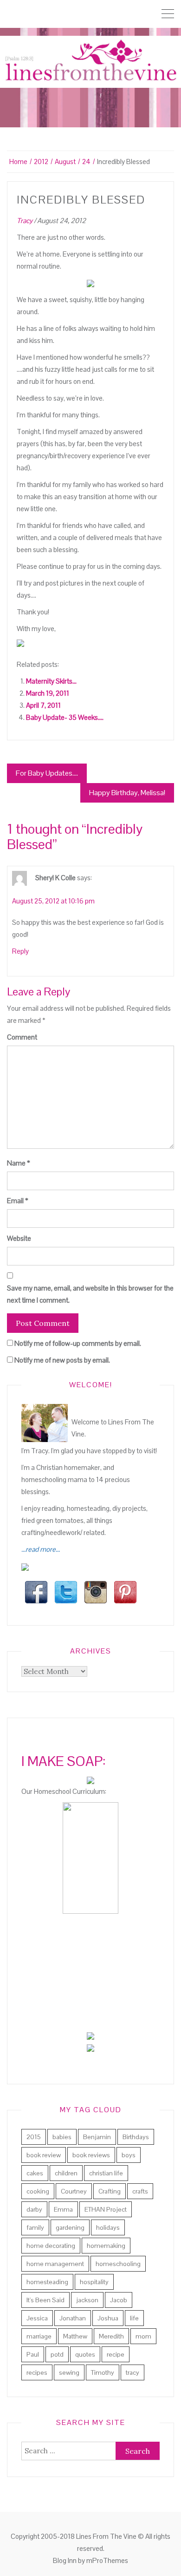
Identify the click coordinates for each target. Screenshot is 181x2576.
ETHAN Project (106, 2209)
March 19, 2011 (48, 693)
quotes (85, 2354)
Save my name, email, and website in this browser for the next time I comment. (90, 1294)
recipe (116, 2354)
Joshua (108, 2318)
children (66, 2173)
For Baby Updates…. (47, 773)
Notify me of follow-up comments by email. (78, 1343)
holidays (108, 2227)
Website (19, 1238)
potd (57, 2354)
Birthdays (136, 2137)
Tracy (25, 221)
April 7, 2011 (43, 705)
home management (55, 2264)
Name (19, 1163)
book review (44, 2155)
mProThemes (107, 2560)
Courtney (74, 2191)
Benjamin (97, 2137)
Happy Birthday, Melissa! (127, 793)
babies (62, 2137)
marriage (39, 2336)
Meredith (111, 2336)
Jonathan (73, 2318)
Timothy (103, 2372)
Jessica (37, 2318)
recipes (37, 2372)
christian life (106, 2173)
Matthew (75, 2336)
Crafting (110, 2191)
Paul (33, 2354)
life (134, 2318)
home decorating (51, 2246)
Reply (20, 951)
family (35, 2227)
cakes (35, 2173)
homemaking (106, 2246)
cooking (38, 2191)
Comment (22, 1037)
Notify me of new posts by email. (62, 1360)
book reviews (91, 2155)
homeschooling (118, 2264)
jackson (87, 2300)
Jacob (119, 2300)
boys (129, 2155)
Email (18, 1201)
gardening (70, 2227)
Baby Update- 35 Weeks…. (65, 717)
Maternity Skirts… (51, 681)
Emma (63, 2209)
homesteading (47, 2282)
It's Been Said (45, 2300)
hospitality (94, 2282)
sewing (69, 2372)
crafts (140, 2191)
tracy (133, 2372)
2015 (34, 2137)
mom (143, 2336)
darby (34, 2209)
